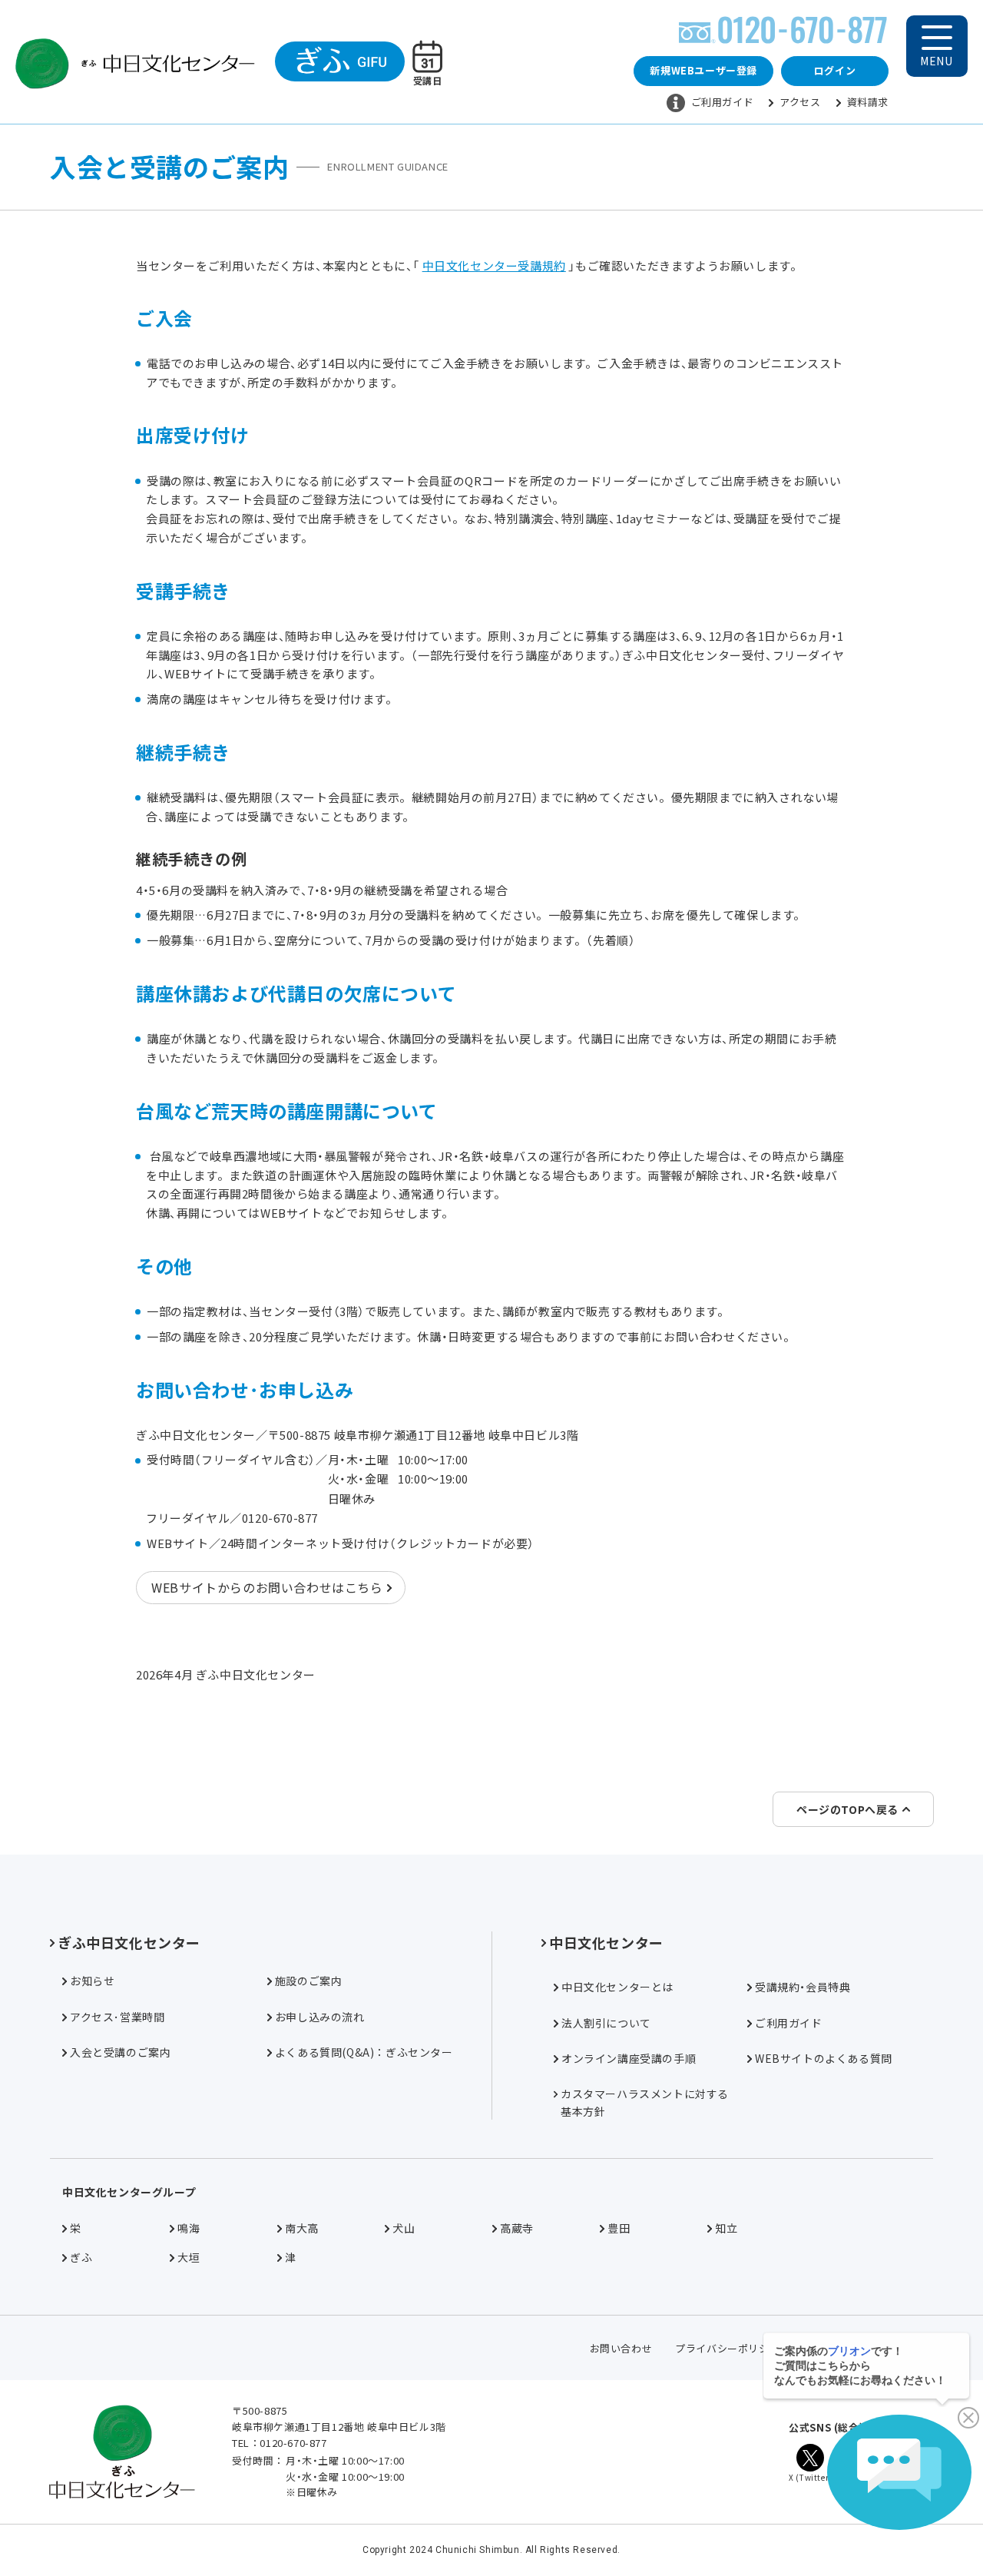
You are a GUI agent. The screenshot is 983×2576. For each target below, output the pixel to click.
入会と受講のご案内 (120, 2052)
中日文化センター (606, 1942)
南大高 (302, 2228)
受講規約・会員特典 (803, 1987)
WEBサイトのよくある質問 (824, 2058)
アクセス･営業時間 (117, 2017)
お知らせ (92, 1981)
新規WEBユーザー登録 (703, 70)
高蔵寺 (517, 2228)
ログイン (835, 70)
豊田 (619, 2228)
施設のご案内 (309, 1981)
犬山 (404, 2228)
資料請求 (868, 102)
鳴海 (189, 2228)
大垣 (189, 2257)
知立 (726, 2228)
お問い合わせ (621, 2348)
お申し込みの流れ (320, 2017)
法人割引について (606, 2023)
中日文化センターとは (617, 1987)
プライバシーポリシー (727, 2348)
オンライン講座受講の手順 (629, 2058)
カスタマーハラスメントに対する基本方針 (645, 2102)
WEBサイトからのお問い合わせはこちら (267, 1587)
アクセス (800, 102)
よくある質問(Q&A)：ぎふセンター (364, 2052)
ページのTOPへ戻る (847, 1809)
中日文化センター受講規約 (494, 265)
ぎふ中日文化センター (129, 1942)
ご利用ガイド (723, 102)
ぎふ (81, 2257)
